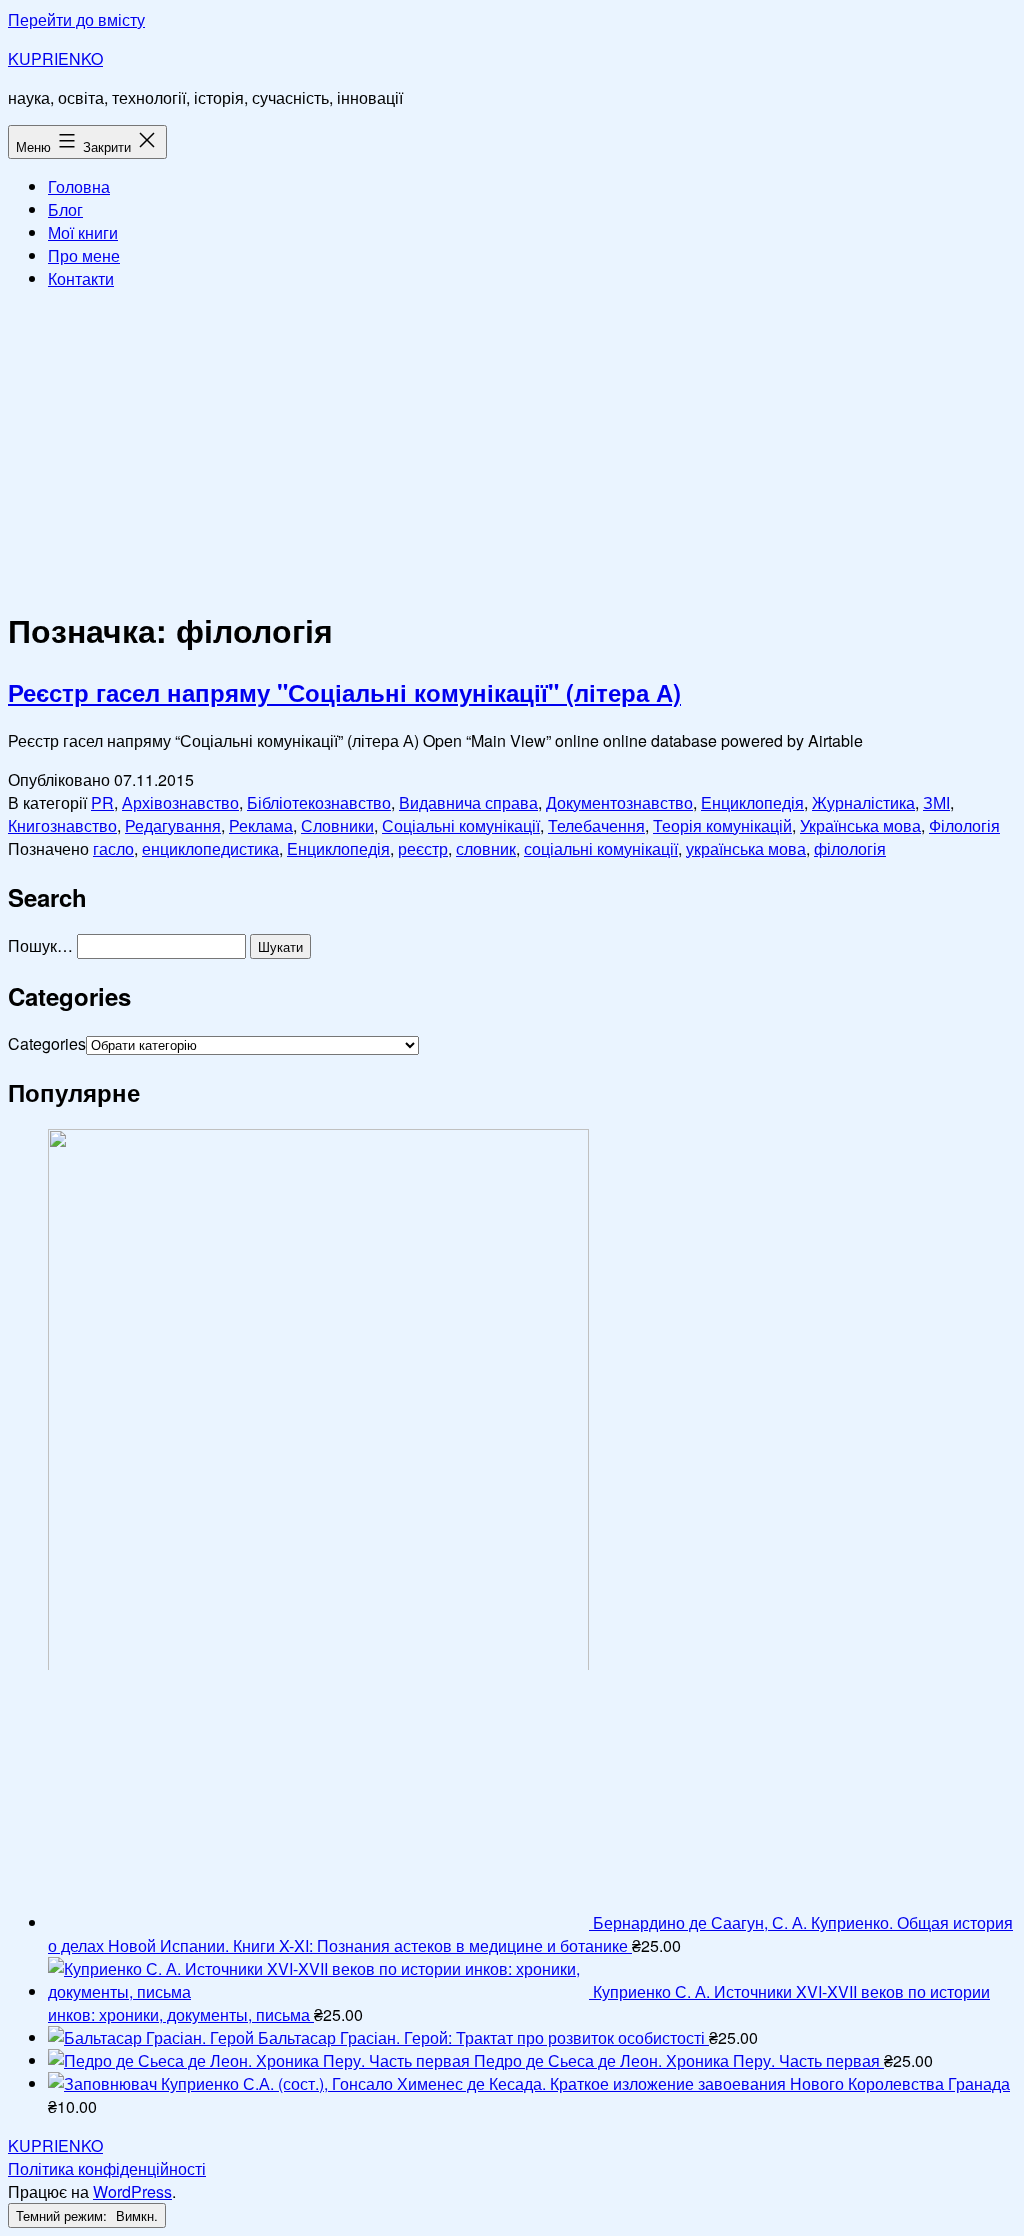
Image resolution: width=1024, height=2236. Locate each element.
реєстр (423, 848)
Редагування (173, 825)
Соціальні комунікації (461, 825)
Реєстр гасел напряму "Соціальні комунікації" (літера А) (344, 692)
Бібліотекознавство (319, 802)
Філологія (964, 825)
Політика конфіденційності (107, 2168)
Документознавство (619, 802)
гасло (113, 848)
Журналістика (863, 802)
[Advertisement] (512, 446)
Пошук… (40, 945)
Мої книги (83, 232)
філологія (850, 848)
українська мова (746, 848)
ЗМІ (936, 802)
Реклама (261, 825)
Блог (65, 209)
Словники (337, 825)
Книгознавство (62, 825)
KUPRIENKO (55, 58)
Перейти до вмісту (76, 19)
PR (102, 802)
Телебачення (596, 825)
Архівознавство (180, 802)
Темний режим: (63, 2215)
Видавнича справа (468, 802)
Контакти (81, 278)
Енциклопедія (752, 802)
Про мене (84, 255)
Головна (79, 186)
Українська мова (860, 825)
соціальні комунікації (601, 848)
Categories (47, 1043)
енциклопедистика (210, 848)
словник (486, 848)
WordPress (132, 2191)
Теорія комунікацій (722, 825)
